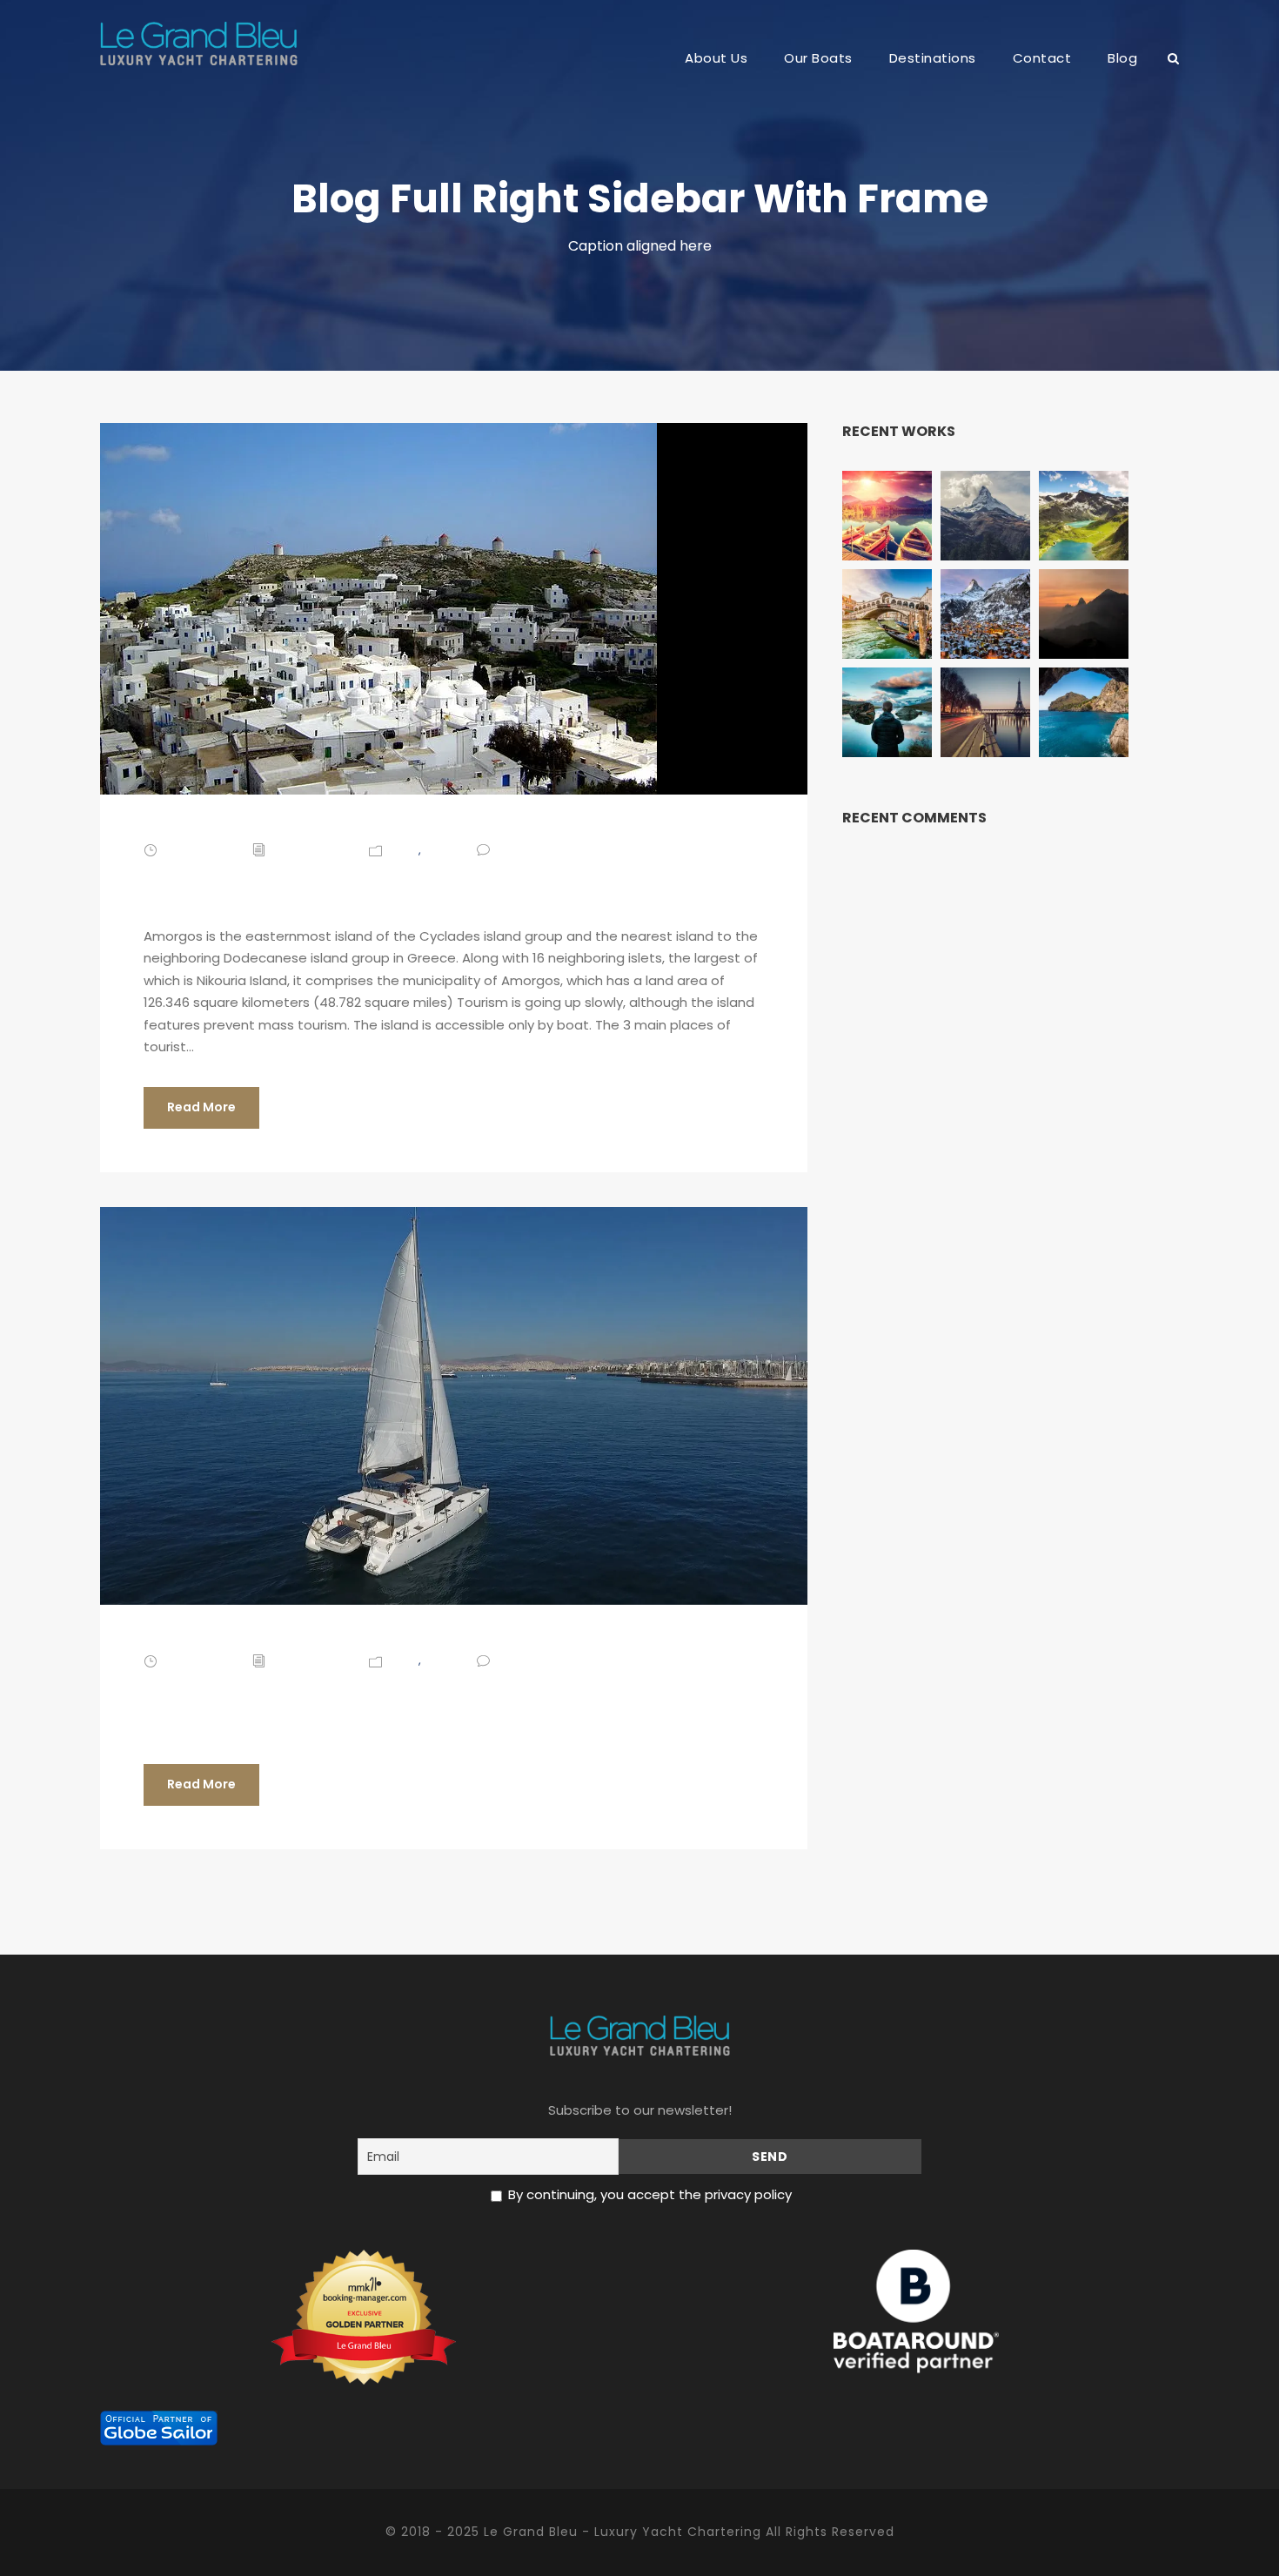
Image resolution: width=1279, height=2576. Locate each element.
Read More (201, 1107)
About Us (716, 58)
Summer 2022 (258, 1697)
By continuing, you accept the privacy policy (650, 2194)
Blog (1122, 58)
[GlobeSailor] (159, 2428)
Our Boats (818, 58)
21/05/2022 (199, 1660)
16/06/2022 (199, 850)
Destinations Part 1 (302, 885)
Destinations (933, 58)
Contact (1042, 58)
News (439, 850)
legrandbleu (312, 850)
